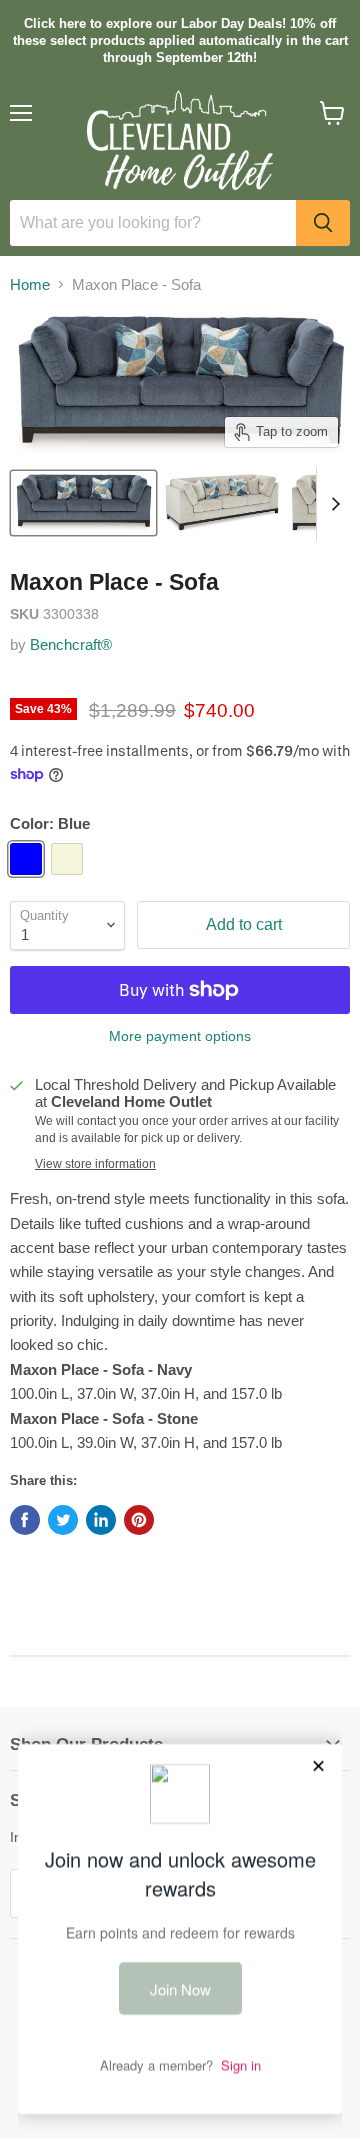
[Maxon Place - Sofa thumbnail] (83, 503)
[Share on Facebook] (25, 1520)
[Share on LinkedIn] (101, 1520)
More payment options (180, 1036)
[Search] (323, 223)
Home (30, 284)
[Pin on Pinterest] (139, 1520)
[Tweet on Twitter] (63, 1520)
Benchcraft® (71, 644)
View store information (95, 1164)
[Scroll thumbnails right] (332, 504)
